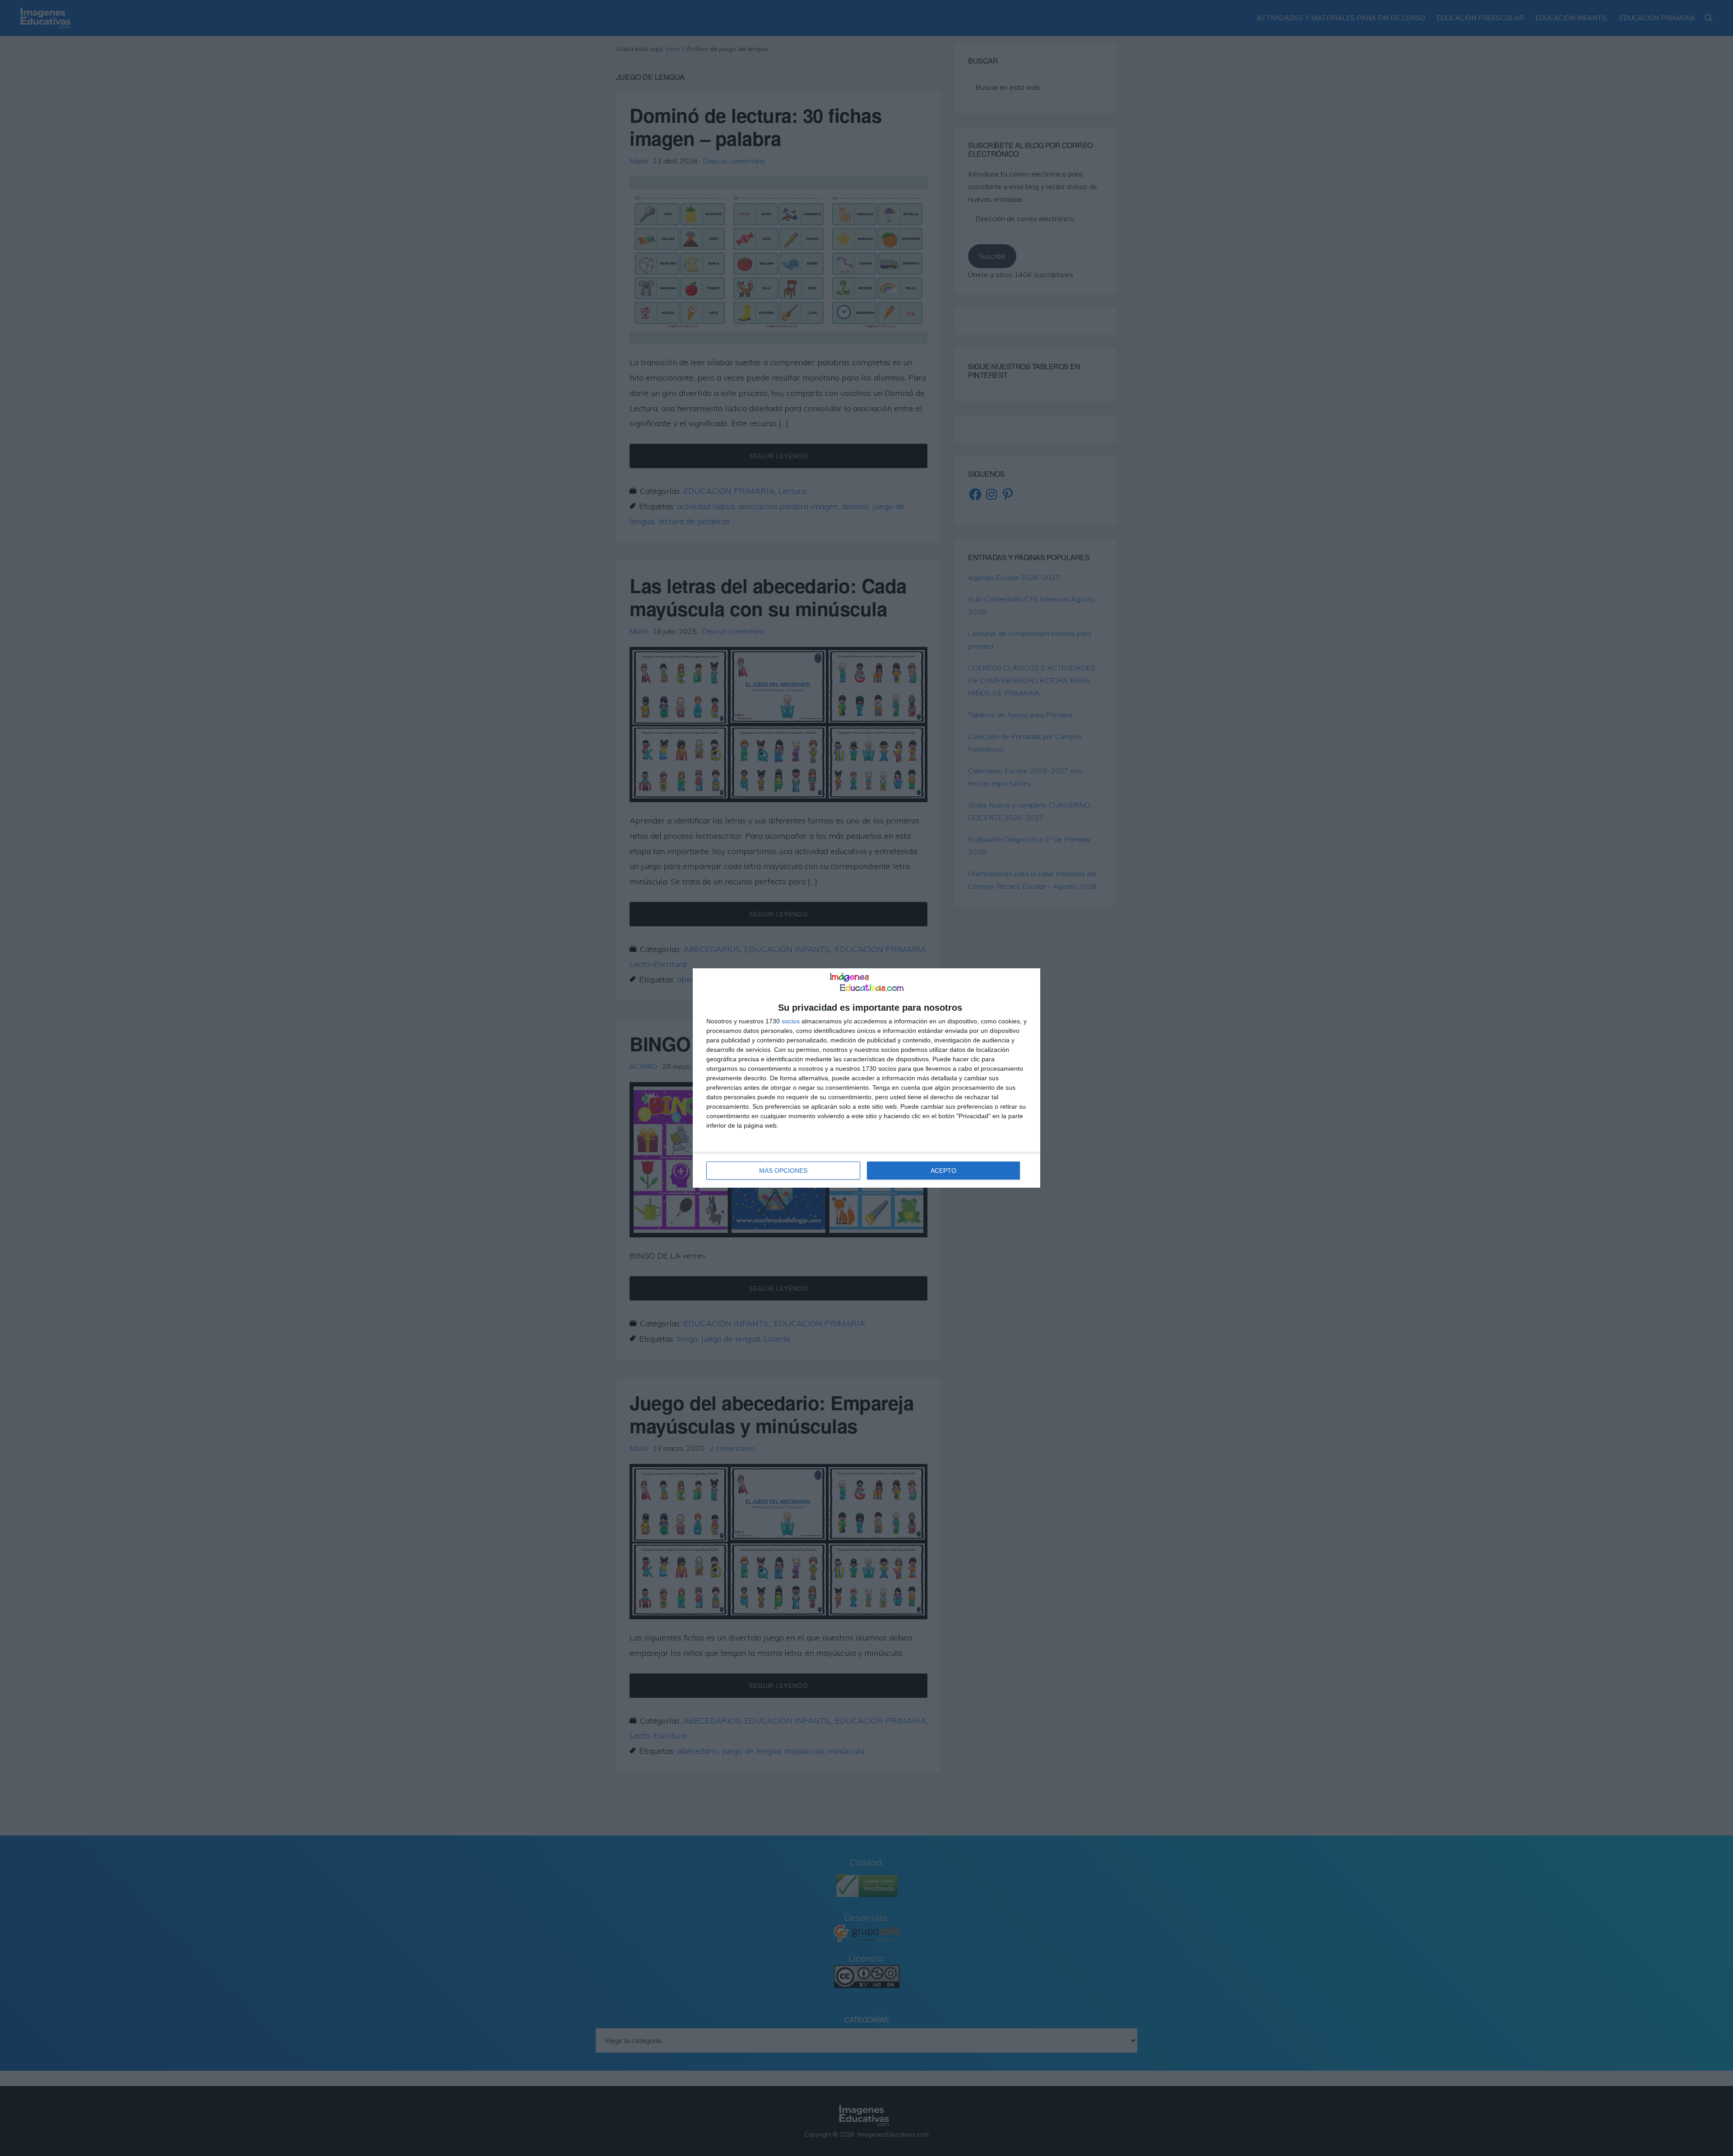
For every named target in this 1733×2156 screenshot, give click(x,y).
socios (791, 1021)
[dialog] (866, 1078)
